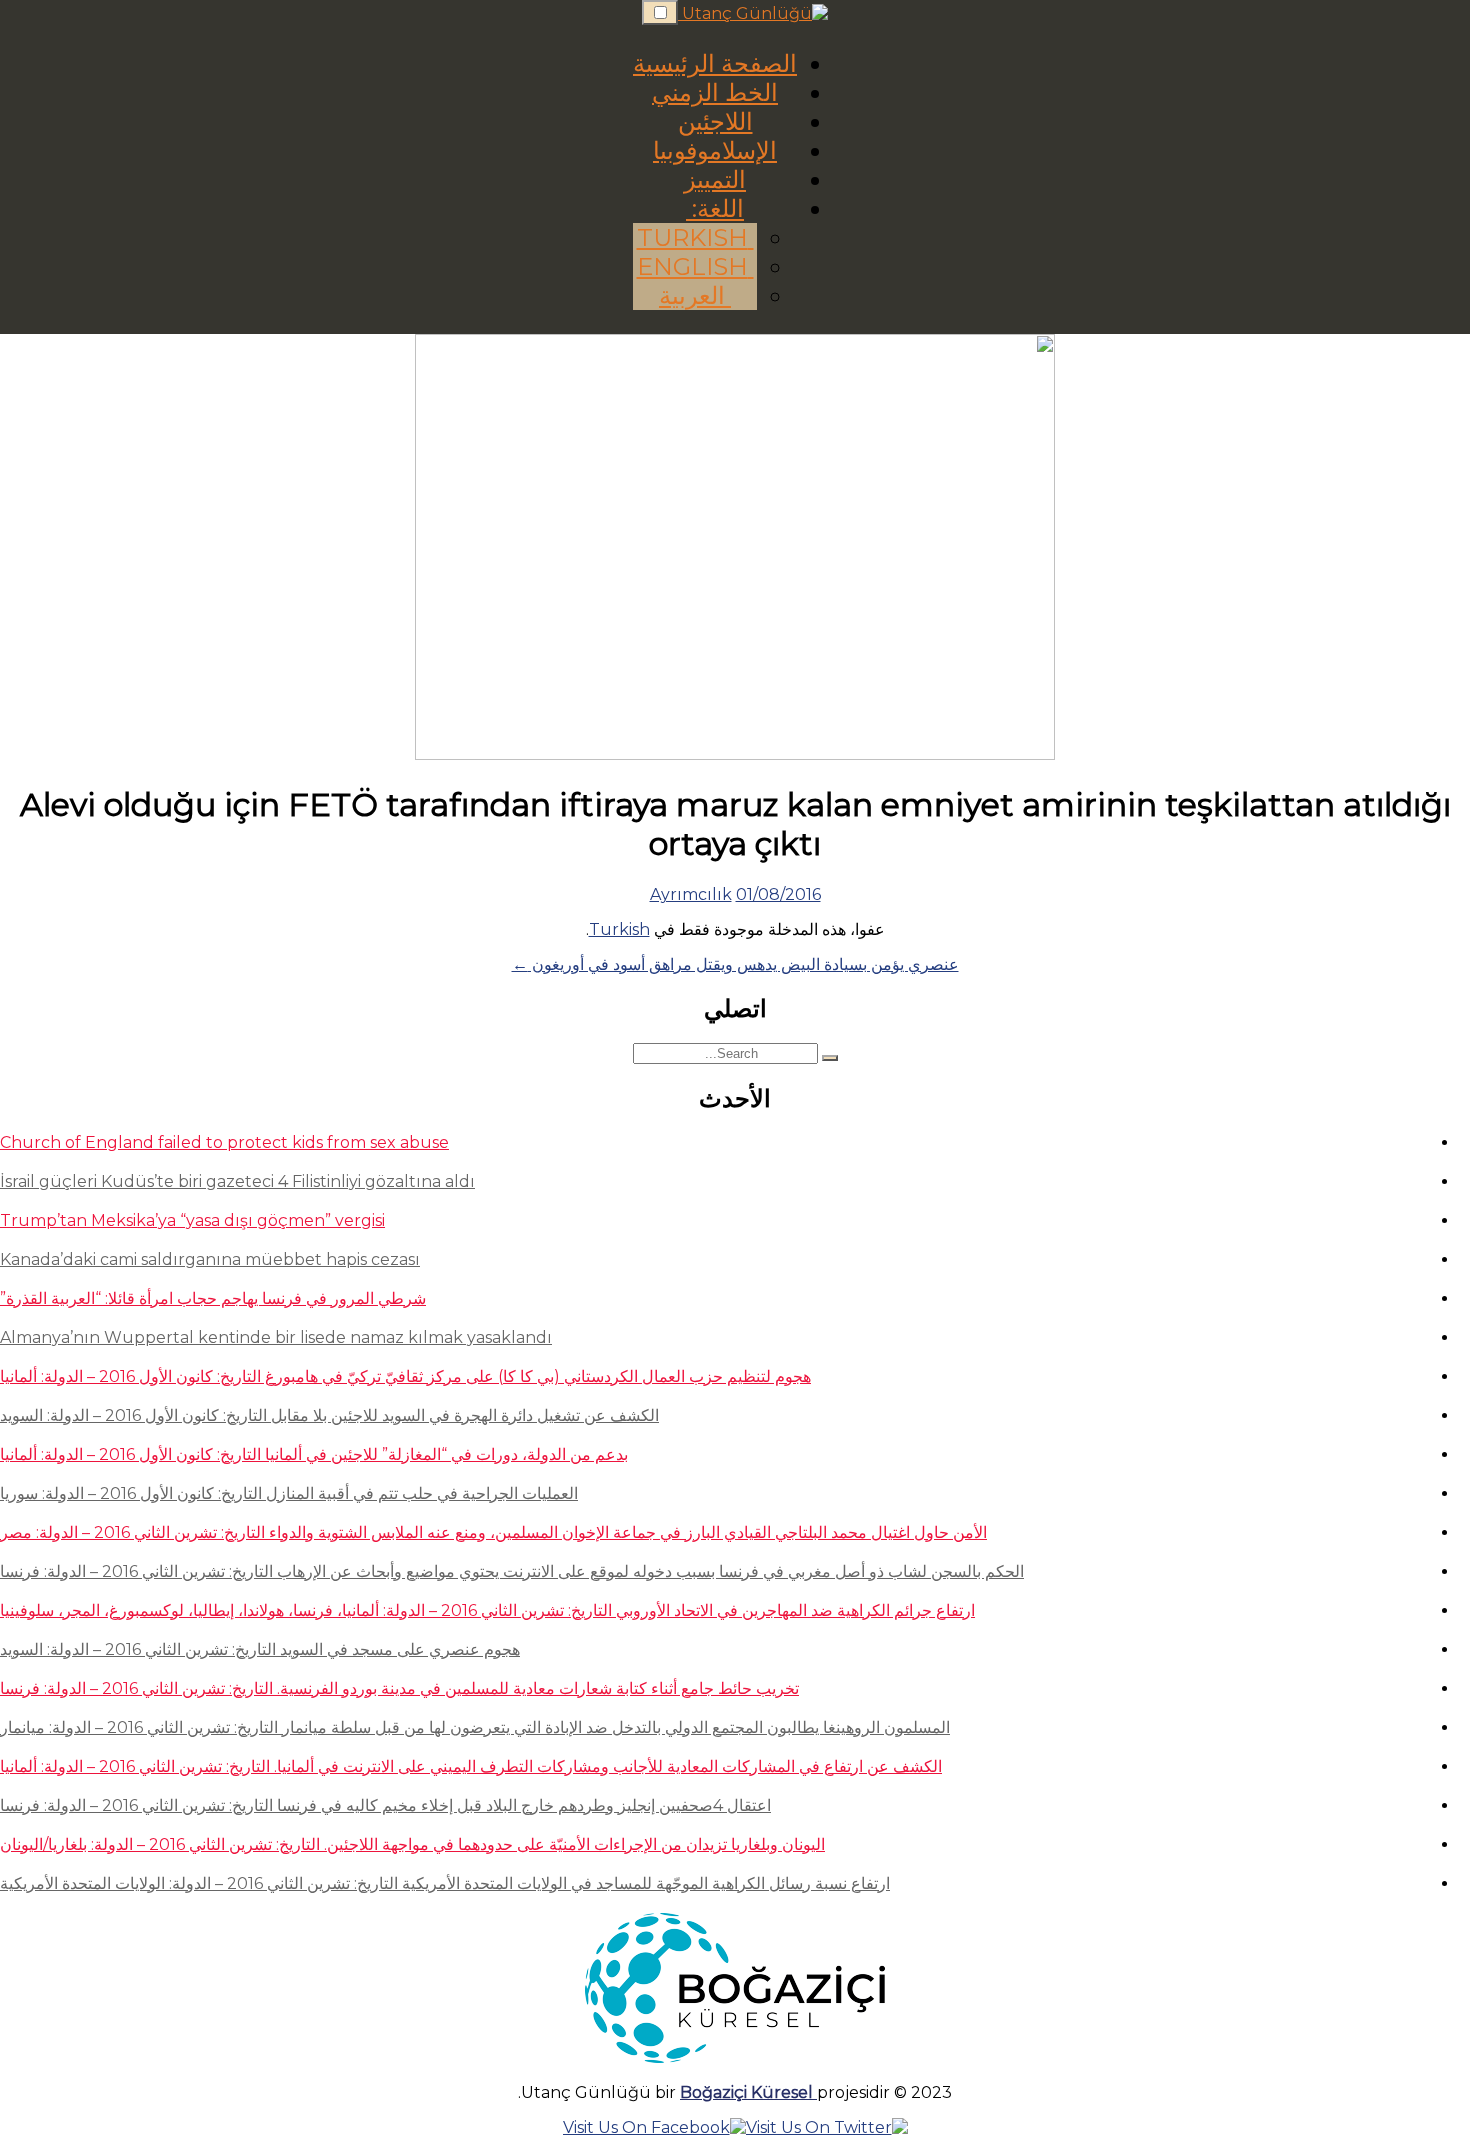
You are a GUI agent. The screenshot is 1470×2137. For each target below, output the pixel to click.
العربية (695, 295)
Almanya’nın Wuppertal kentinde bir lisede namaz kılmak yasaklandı (276, 1337)
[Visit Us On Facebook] (654, 2127)
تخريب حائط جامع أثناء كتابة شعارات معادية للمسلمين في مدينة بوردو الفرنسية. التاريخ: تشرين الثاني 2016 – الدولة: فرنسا (399, 1688)
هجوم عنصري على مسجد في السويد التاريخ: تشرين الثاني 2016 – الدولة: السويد (260, 1649)
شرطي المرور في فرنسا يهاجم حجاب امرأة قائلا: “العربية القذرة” (213, 1298)
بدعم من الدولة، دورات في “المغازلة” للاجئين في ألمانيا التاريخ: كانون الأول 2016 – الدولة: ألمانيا (314, 1454)
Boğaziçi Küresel (748, 2092)
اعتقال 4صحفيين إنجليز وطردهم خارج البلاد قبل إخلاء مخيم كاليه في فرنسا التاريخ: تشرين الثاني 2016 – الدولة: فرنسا (385, 1805)
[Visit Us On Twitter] (827, 2127)
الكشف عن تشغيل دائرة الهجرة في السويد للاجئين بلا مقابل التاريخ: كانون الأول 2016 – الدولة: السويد (329, 1415)
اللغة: (715, 208)
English (695, 266)
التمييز (715, 179)
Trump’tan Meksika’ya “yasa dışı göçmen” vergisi (192, 1220)
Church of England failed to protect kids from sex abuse (224, 1142)
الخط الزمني (715, 92)
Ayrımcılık (691, 894)
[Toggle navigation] (660, 12)
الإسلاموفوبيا (715, 150)
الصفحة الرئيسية (715, 63)
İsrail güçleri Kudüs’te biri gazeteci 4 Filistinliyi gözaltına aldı (237, 1181)
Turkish (695, 237)
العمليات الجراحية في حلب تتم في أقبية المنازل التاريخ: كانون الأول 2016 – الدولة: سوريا (289, 1493)
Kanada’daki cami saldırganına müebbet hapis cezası (210, 1259)
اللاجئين (715, 121)
